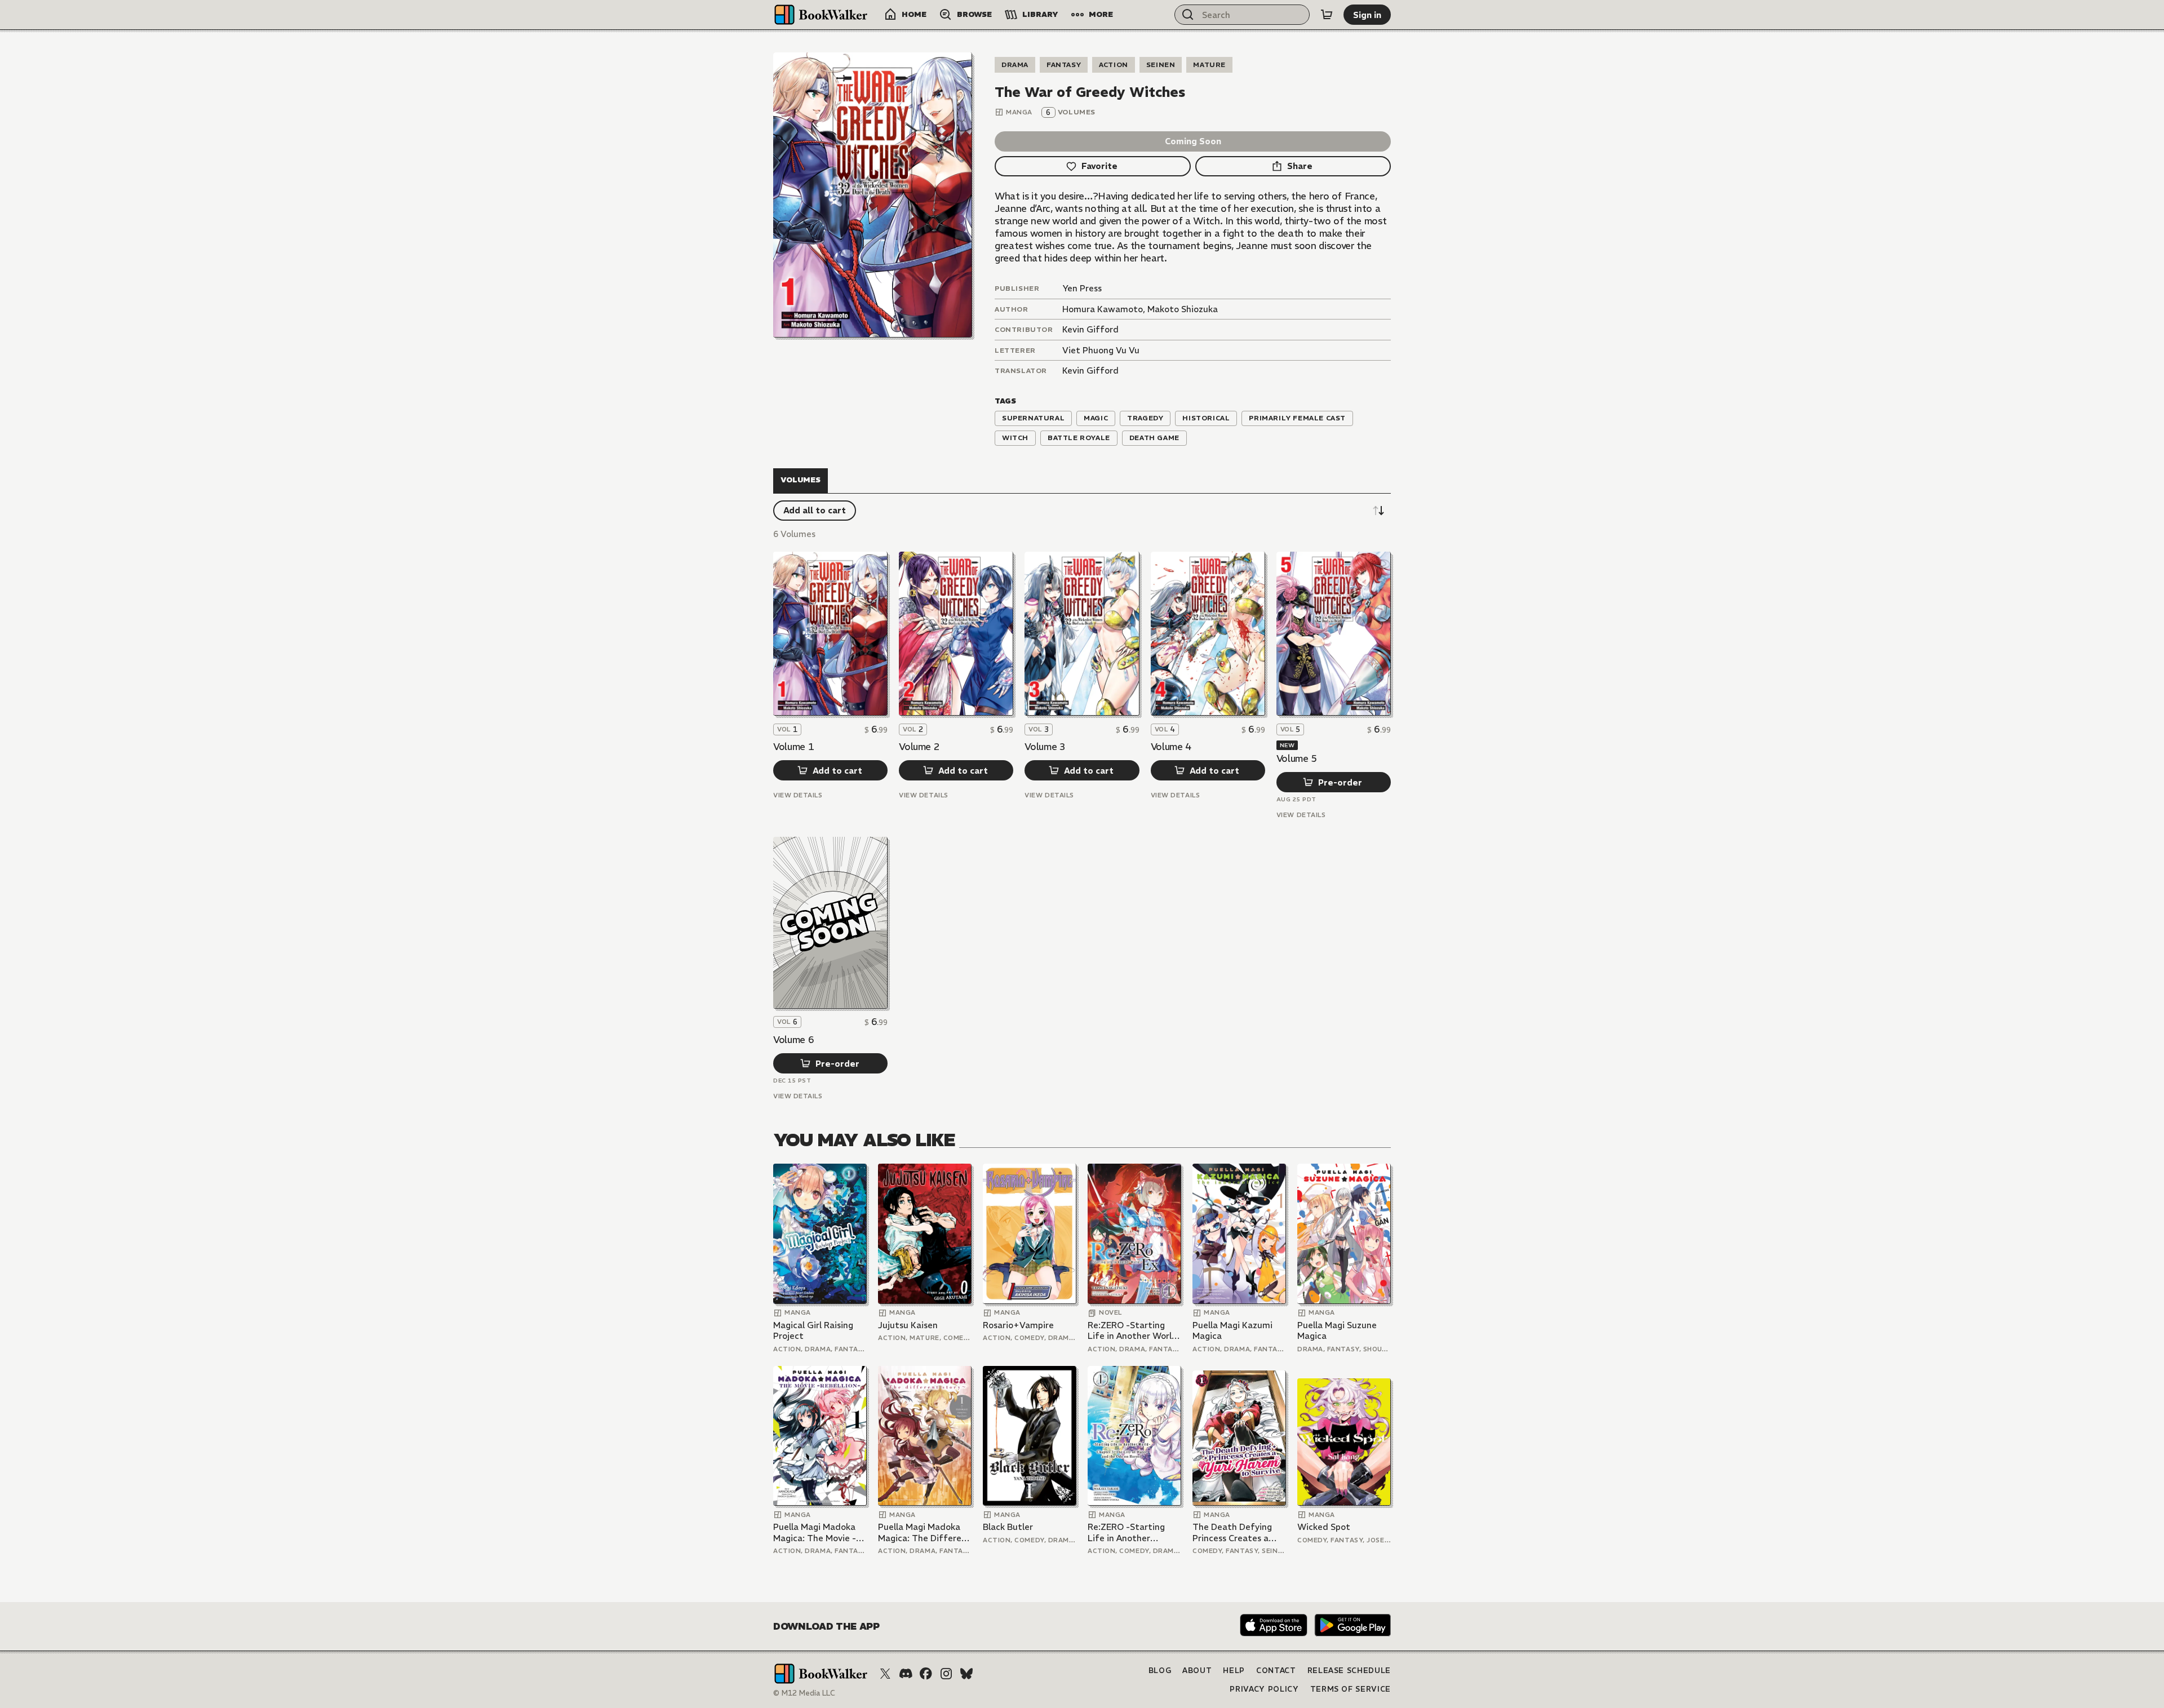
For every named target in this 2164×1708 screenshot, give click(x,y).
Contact (1276, 1671)
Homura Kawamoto (1103, 309)
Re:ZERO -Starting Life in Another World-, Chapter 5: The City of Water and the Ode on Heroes (1126, 1532)
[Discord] (906, 1674)
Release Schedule (1349, 1671)
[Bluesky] (966, 1674)
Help (1234, 1671)
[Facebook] (926, 1674)
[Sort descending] (1378, 511)
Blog (1160, 1671)
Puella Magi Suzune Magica (1337, 1331)
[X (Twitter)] (885, 1674)
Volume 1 (793, 747)
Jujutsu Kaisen (908, 1325)
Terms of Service (1351, 1689)
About (1197, 1671)
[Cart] (1327, 15)
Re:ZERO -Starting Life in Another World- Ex (1134, 1331)
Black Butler (1008, 1527)
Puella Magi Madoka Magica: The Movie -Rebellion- (815, 1532)
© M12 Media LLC (804, 1693)
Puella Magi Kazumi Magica (1232, 1331)
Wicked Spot (1324, 1527)
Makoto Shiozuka (1183, 309)
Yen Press (1082, 288)
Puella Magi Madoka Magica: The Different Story (924, 1532)
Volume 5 (1297, 758)
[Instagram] (946, 1674)
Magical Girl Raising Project (813, 1331)
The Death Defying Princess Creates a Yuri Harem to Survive (1237, 1532)
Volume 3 (1045, 747)
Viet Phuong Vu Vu (1101, 350)
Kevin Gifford (1090, 329)
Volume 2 (919, 747)
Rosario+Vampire (1018, 1325)
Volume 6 (793, 1040)
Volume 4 (1171, 747)
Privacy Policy (1264, 1689)
